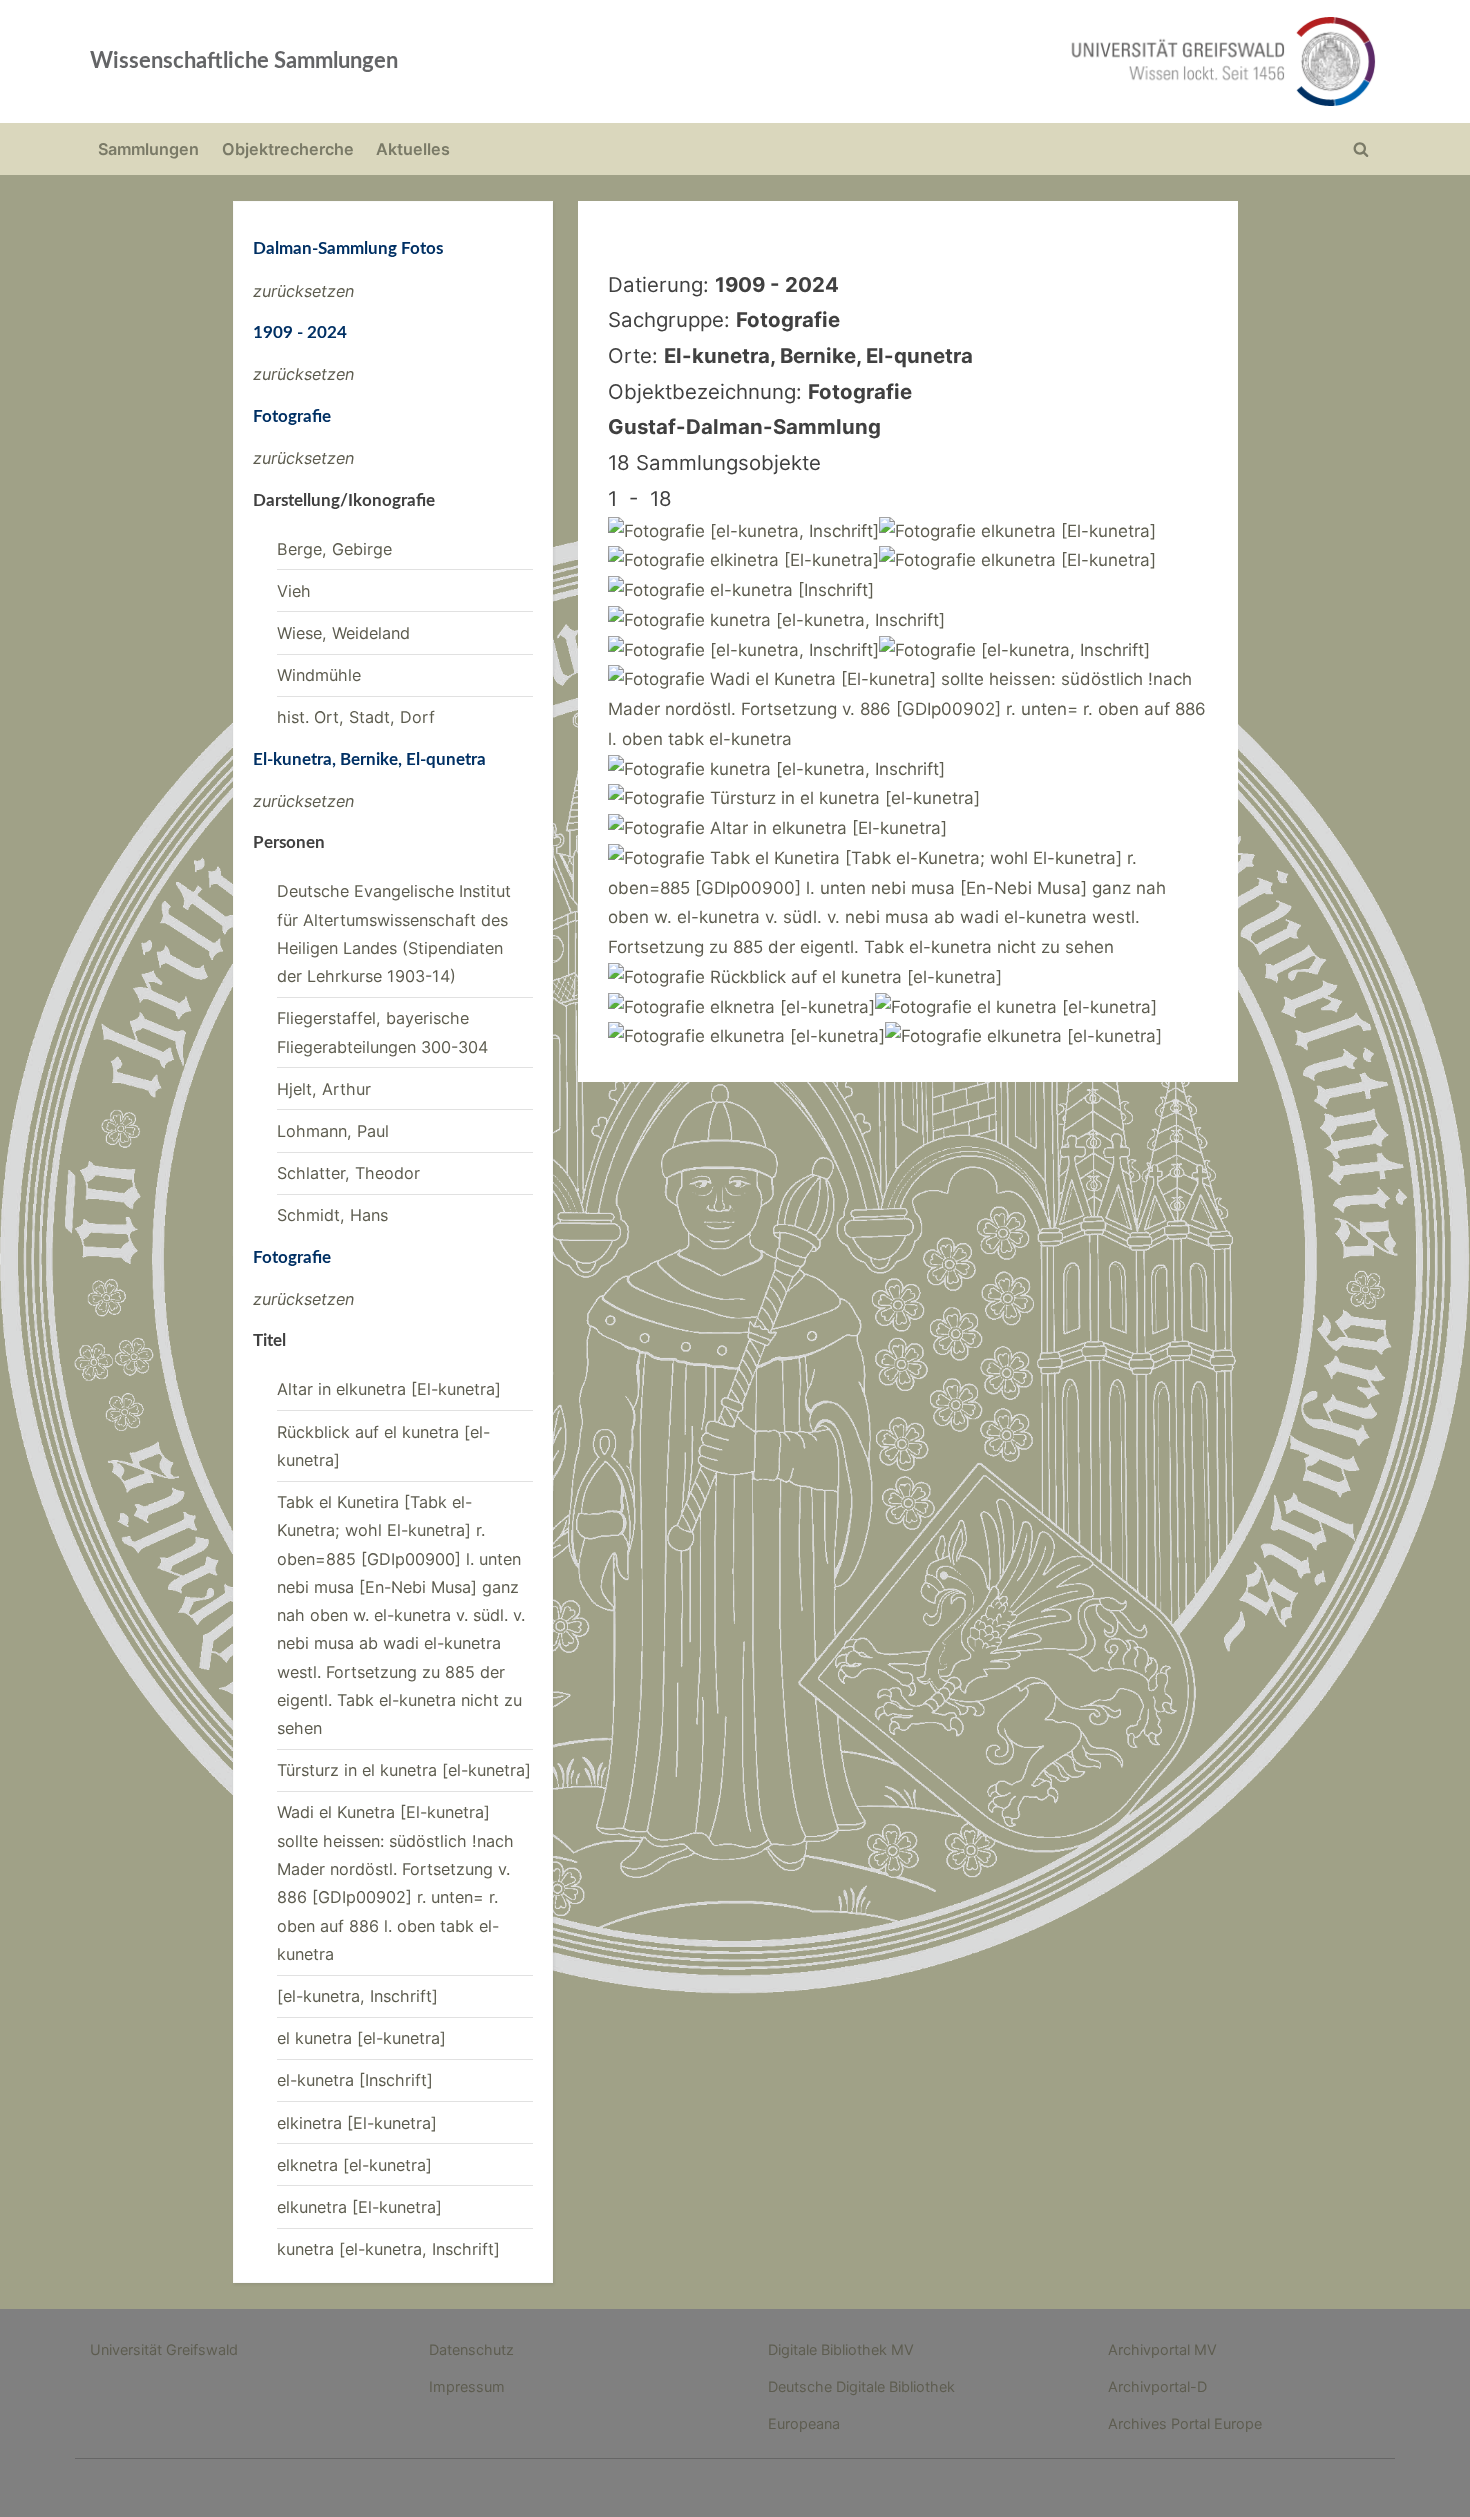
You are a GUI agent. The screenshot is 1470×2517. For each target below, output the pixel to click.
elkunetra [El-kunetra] (359, 2207)
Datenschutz (471, 2349)
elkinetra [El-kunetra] (357, 2123)
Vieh (294, 591)
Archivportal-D (1157, 2386)
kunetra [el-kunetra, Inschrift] (388, 2249)
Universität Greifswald (164, 2349)
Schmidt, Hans (332, 1215)
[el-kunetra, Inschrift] (357, 1996)
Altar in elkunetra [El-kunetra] (389, 1389)
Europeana (804, 2423)
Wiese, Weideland (343, 633)
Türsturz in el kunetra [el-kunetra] (404, 1770)
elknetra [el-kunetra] (354, 2165)
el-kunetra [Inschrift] (355, 2080)
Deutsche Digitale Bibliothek (861, 2386)
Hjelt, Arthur (324, 1089)
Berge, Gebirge (334, 549)
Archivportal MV (1162, 2349)
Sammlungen (148, 149)
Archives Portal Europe (1185, 2423)
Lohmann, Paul (333, 1131)
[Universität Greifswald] (1020, 61)
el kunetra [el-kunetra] (361, 2038)
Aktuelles (413, 149)
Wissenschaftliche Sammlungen (244, 61)
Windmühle (319, 675)
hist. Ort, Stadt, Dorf (356, 717)
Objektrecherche (288, 149)
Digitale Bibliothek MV (841, 2349)
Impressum (467, 2386)
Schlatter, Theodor (348, 1173)
